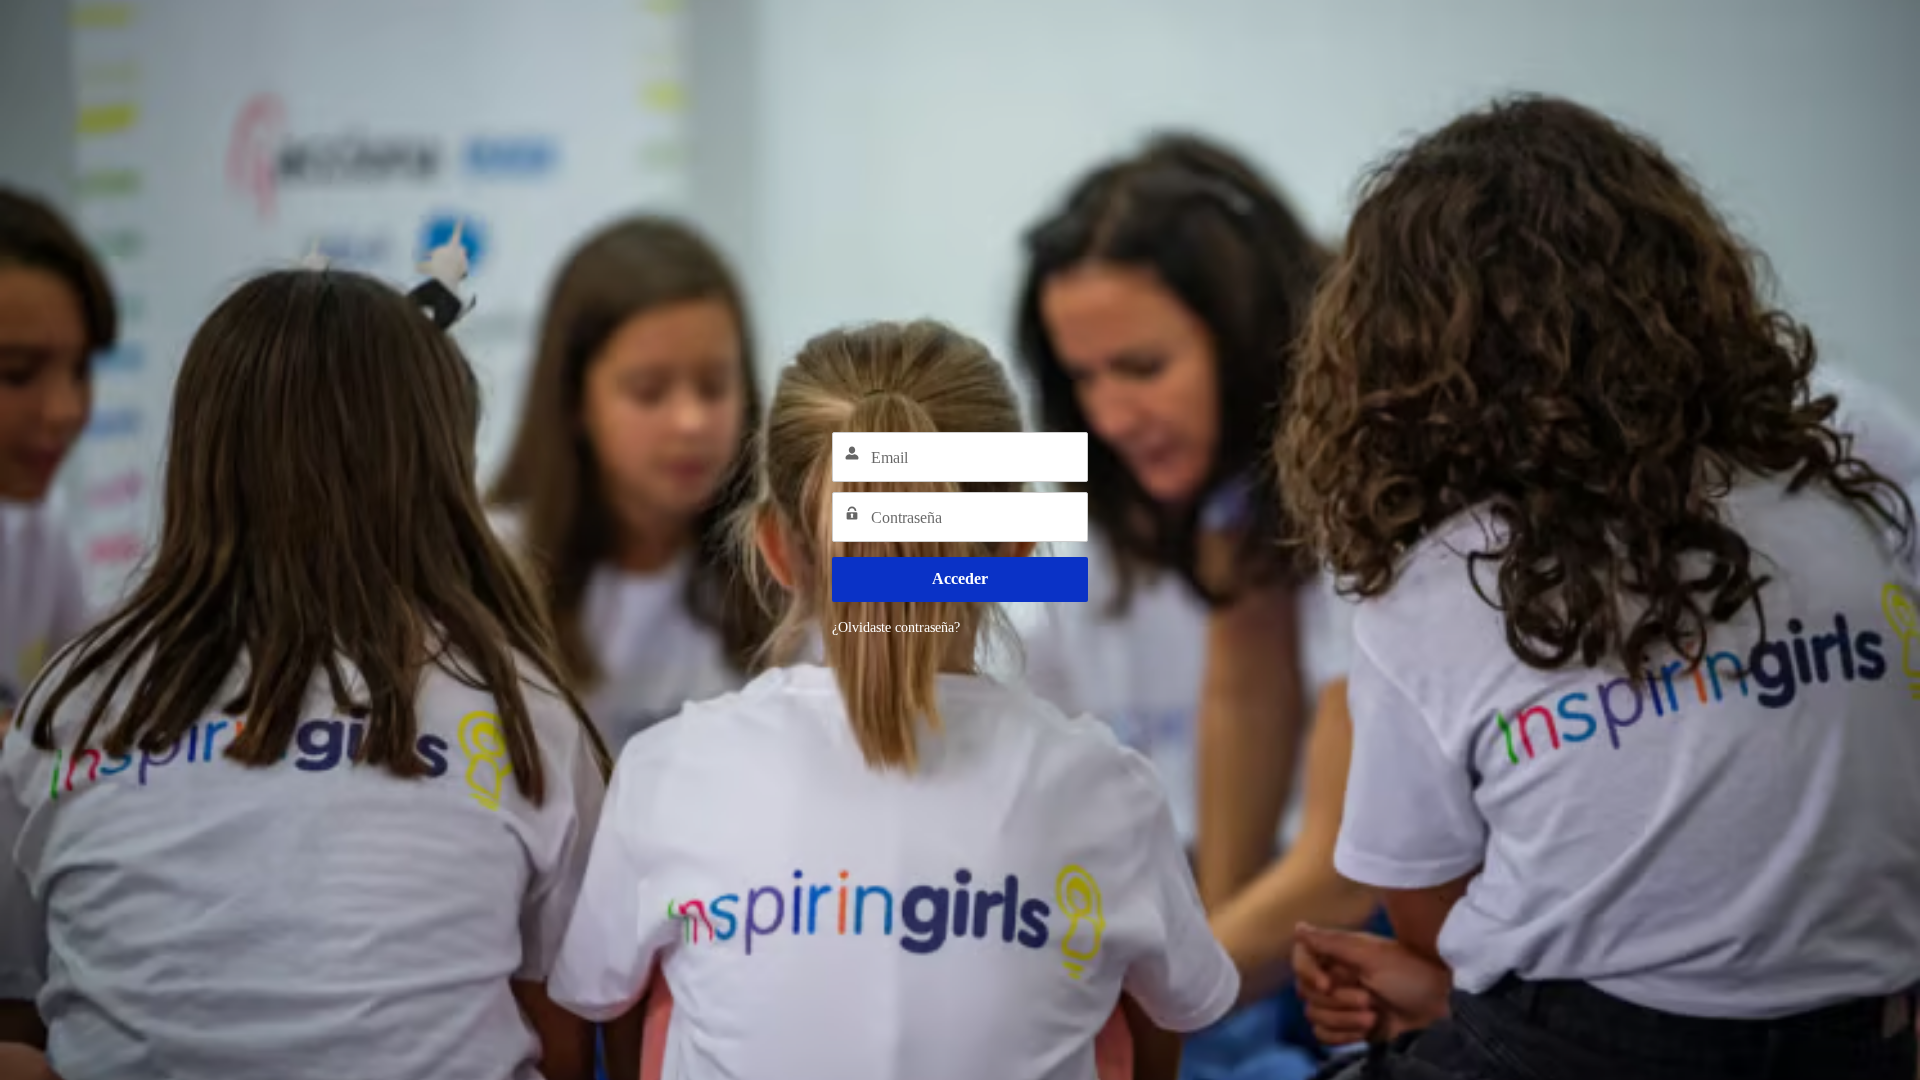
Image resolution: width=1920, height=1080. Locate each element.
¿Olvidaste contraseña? (896, 627)
